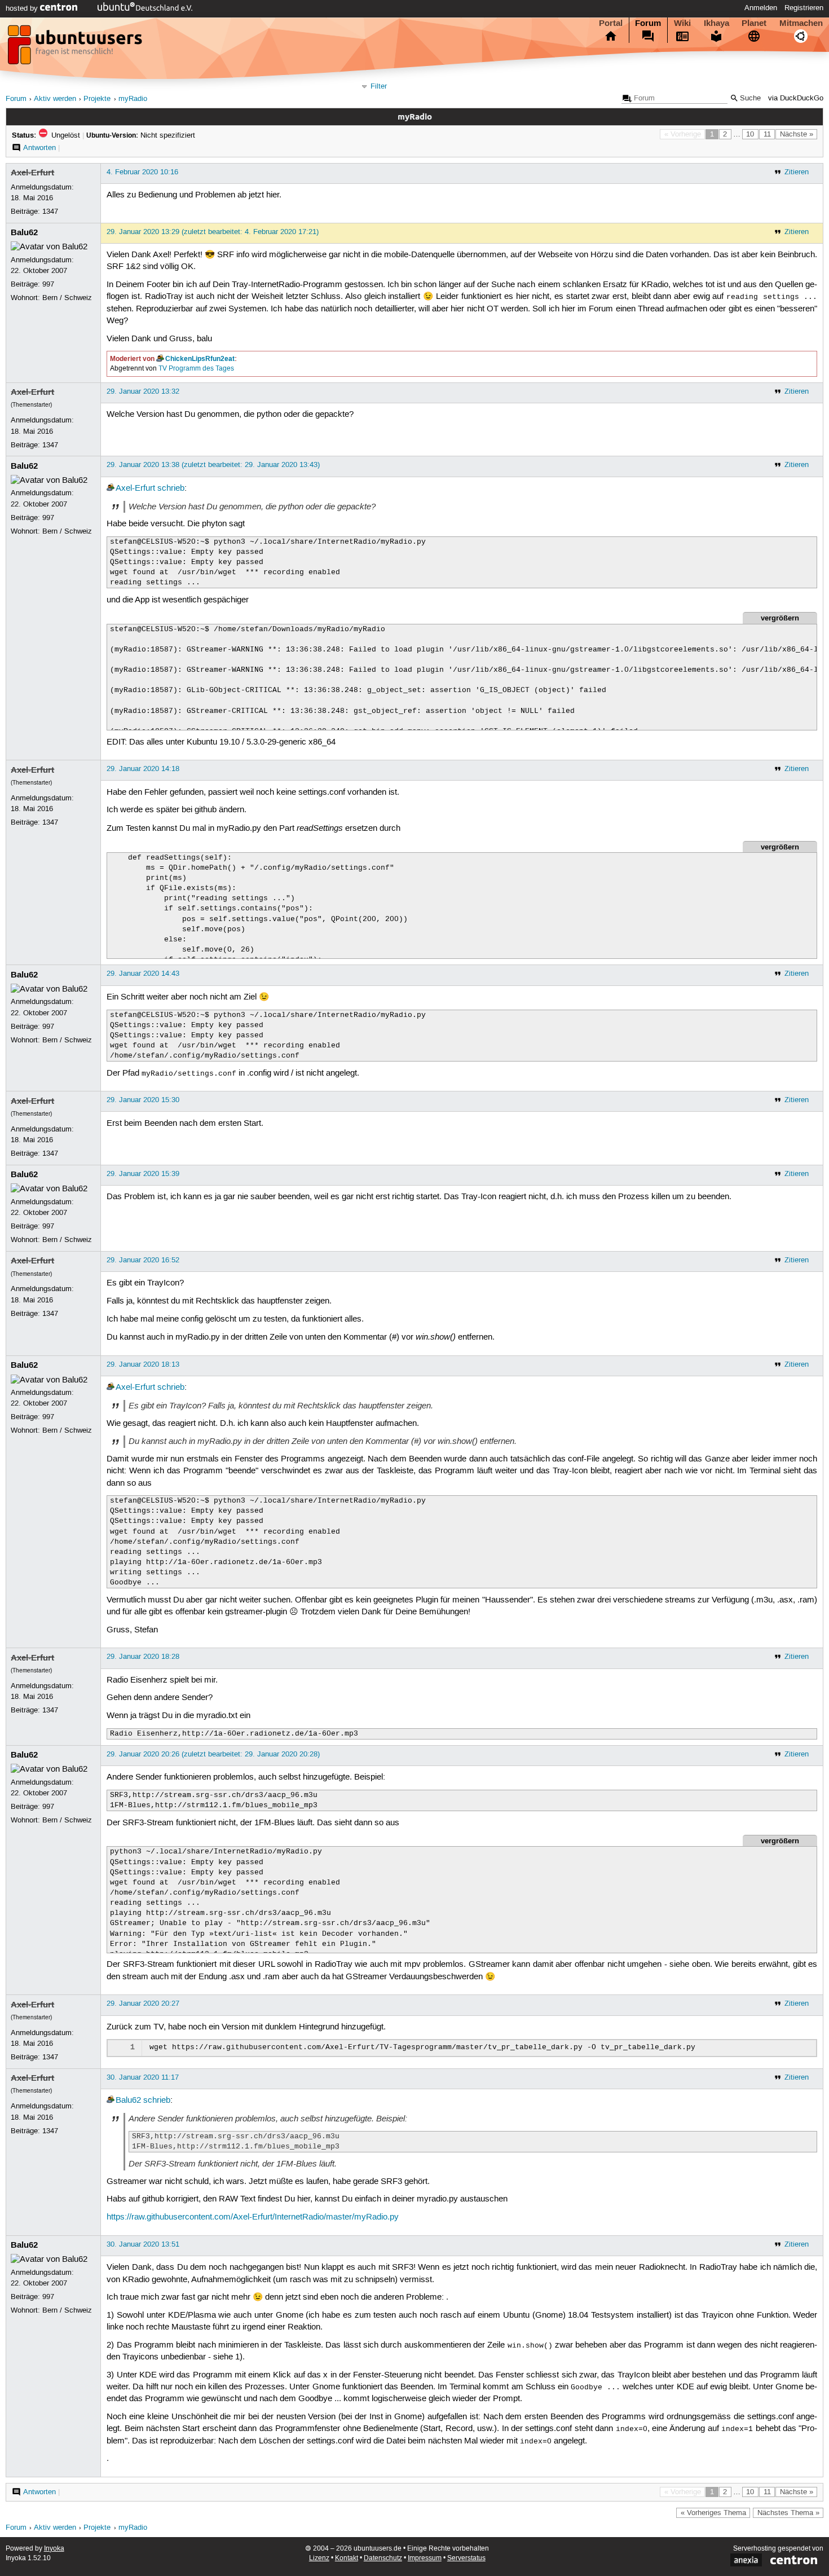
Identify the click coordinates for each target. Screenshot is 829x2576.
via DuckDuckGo (796, 98)
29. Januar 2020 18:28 (143, 1657)
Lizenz (319, 2558)
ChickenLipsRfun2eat (200, 359)
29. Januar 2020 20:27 (143, 2003)
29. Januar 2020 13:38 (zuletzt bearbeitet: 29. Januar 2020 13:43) (213, 465)
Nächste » (797, 134)
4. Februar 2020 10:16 (142, 172)
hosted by (23, 8)
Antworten (39, 148)
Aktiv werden (55, 99)
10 (750, 134)
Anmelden (761, 8)
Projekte (97, 99)
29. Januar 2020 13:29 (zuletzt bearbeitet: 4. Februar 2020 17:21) (213, 232)
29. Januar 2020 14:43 (143, 974)
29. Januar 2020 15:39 (143, 1174)
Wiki (682, 23)
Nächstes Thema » (788, 2513)
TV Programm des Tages (196, 369)
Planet (754, 23)
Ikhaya (716, 23)
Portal (611, 23)
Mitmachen (801, 23)
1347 (50, 212)
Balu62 (24, 232)
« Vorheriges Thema (713, 2513)
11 (767, 134)
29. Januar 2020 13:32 (143, 391)
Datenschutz (383, 2558)
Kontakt (347, 2558)
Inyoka (54, 2549)
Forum (648, 23)
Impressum (425, 2558)
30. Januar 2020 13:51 (143, 2244)
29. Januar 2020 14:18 (143, 769)
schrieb (171, 488)
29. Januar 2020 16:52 (143, 1260)
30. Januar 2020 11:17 (143, 2077)
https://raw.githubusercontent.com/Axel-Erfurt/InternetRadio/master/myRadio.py (253, 2217)
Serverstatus (466, 2558)
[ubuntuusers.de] (76, 48)
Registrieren (804, 8)
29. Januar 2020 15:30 (143, 1100)
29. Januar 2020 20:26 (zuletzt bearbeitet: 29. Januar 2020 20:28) (213, 1754)
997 (48, 284)
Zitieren (797, 172)
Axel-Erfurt (32, 173)
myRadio (133, 99)
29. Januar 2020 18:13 (143, 1364)
